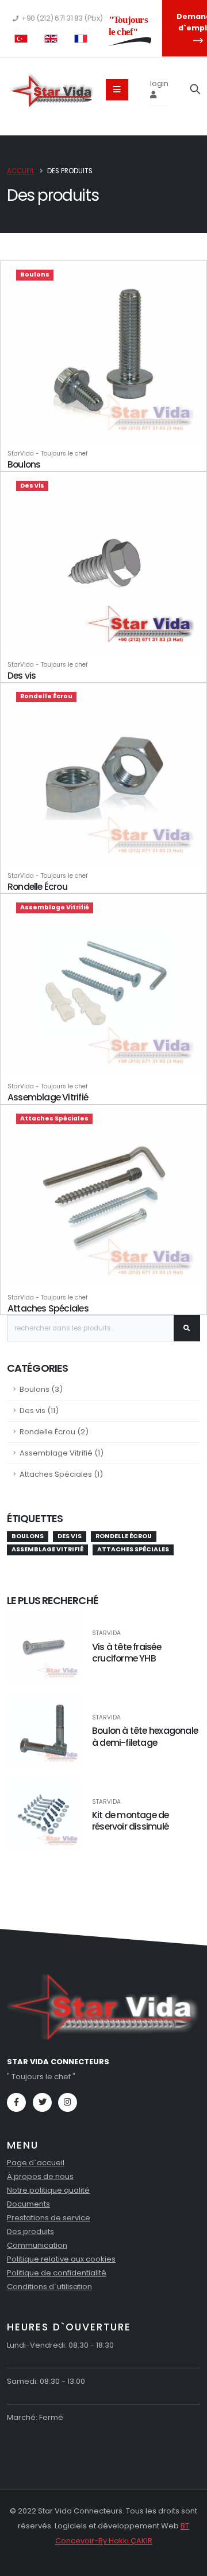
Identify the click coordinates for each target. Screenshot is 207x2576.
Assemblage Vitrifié (48, 1097)
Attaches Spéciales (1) (61, 1474)
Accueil (21, 171)
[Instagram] (68, 2102)
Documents (28, 2204)
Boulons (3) (41, 1389)
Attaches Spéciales (48, 1308)
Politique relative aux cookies (61, 2259)
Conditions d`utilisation (49, 2287)
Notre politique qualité (48, 2190)
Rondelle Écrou (37, 887)
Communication (37, 2245)
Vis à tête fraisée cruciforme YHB (126, 1653)
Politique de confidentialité (57, 2273)
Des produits (30, 2231)
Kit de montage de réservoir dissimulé (131, 1821)
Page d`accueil (36, 2163)
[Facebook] (16, 2102)
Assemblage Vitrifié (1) (62, 1453)
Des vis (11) (39, 1410)
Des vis (22, 676)
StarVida (106, 1633)
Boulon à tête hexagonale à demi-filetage (145, 1737)
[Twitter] (42, 2102)
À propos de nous (40, 2176)
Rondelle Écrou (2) (54, 1432)
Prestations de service (49, 2218)
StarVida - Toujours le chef (47, 454)
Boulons (24, 464)
